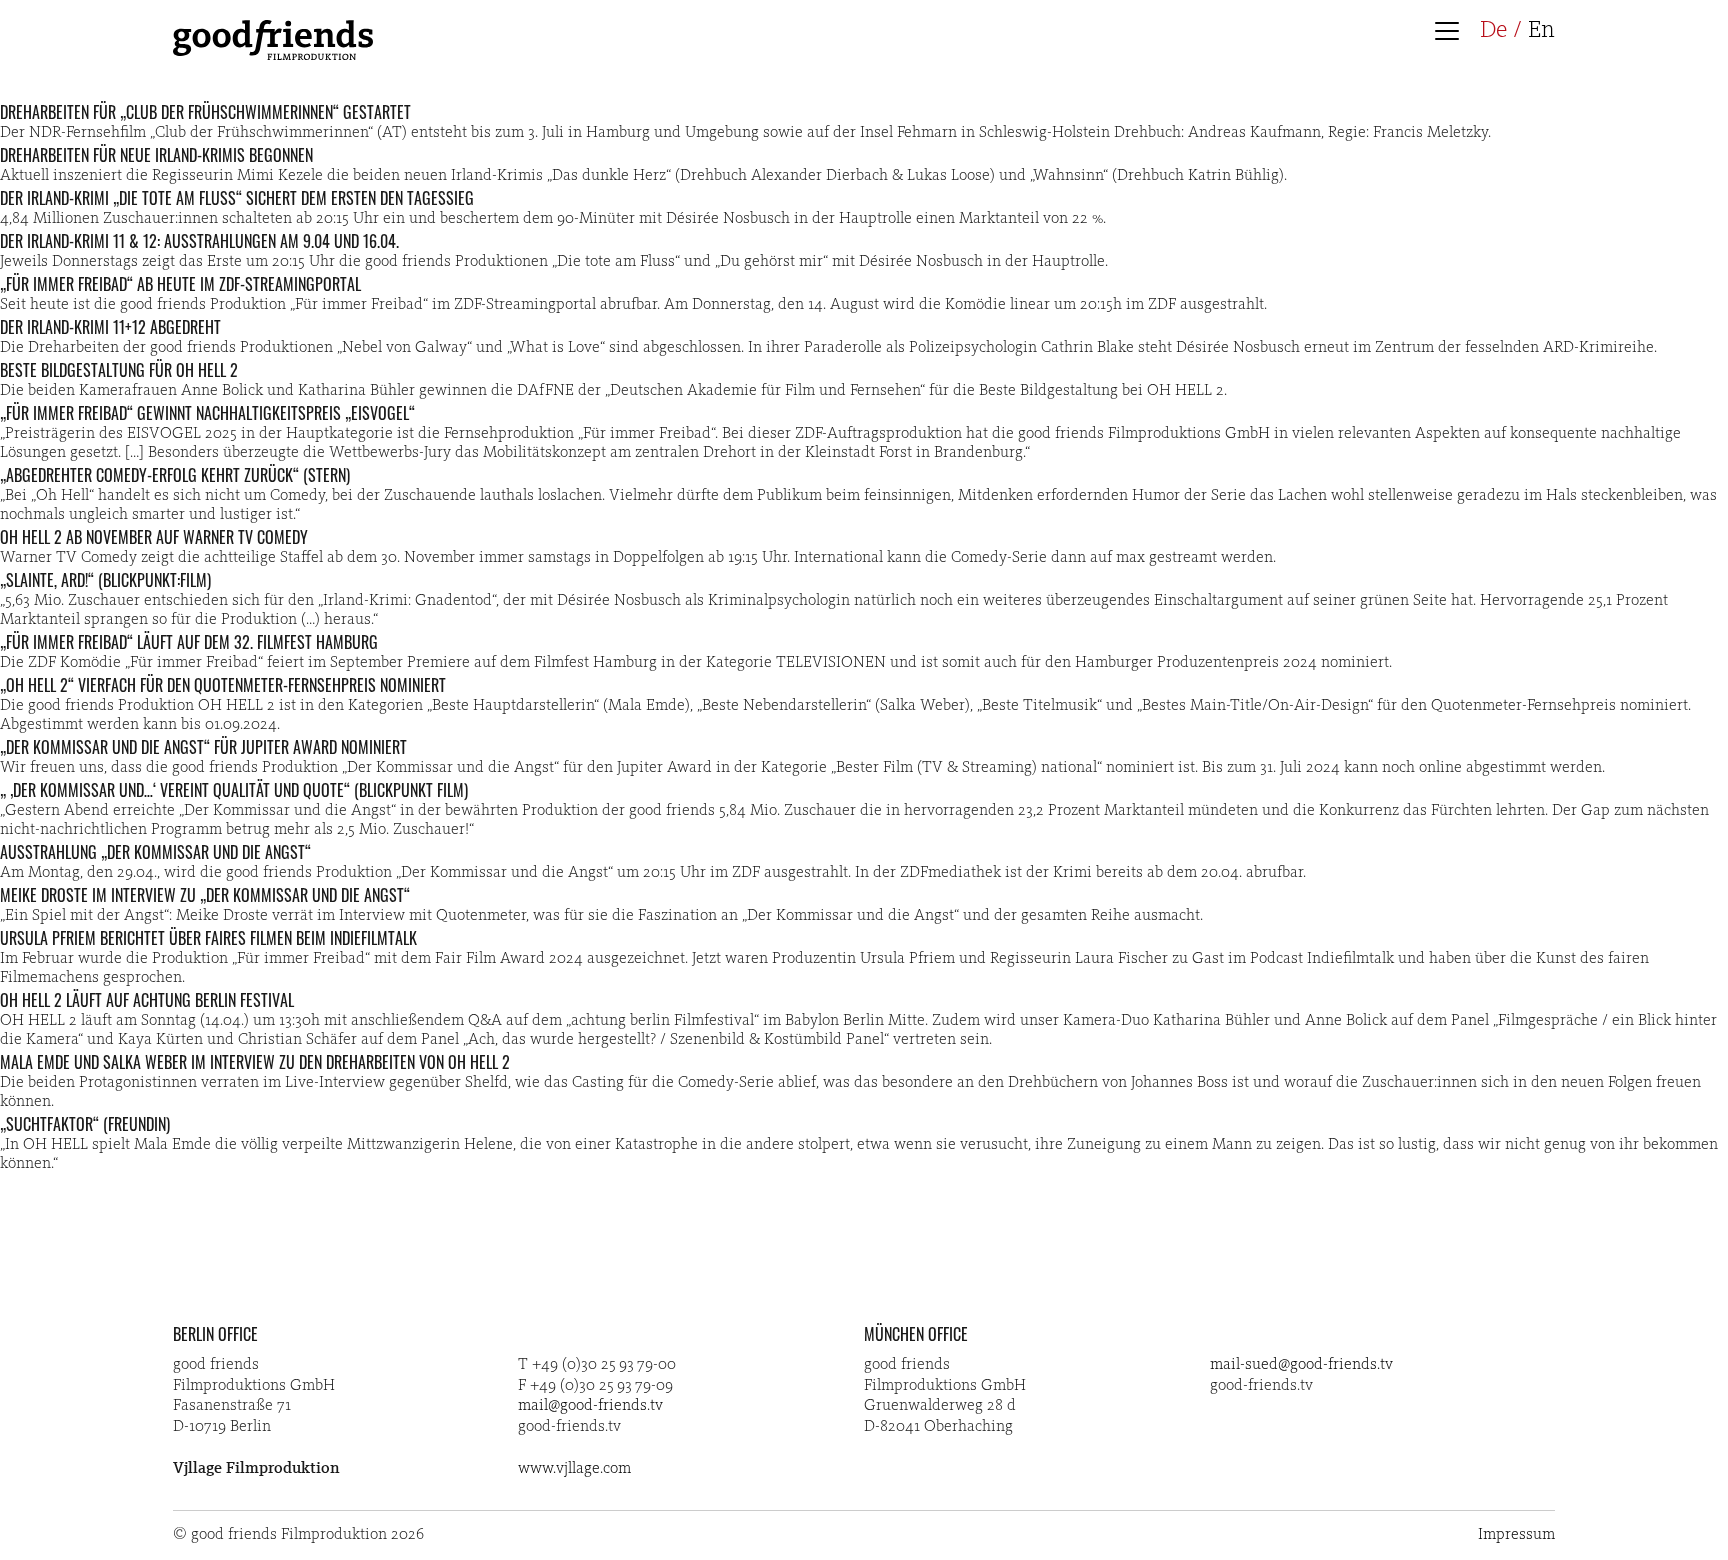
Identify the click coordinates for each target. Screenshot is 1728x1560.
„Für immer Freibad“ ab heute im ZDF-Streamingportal (180, 284)
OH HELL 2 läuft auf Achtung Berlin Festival (147, 1000)
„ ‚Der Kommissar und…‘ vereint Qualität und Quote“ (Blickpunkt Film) (234, 790)
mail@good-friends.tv (590, 1406)
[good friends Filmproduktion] (273, 56)
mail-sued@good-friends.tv (1301, 1365)
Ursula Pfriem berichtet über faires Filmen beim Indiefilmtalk (208, 938)
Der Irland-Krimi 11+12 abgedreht (110, 327)
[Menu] (1452, 33)
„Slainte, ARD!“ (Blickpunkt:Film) (105, 580)
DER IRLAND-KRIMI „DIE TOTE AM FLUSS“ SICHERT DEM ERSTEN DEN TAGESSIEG (237, 198)
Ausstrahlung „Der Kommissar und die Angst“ (155, 852)
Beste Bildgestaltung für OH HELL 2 (119, 370)
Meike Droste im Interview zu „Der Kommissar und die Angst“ (205, 895)
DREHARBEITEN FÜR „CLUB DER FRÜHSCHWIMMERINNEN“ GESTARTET (205, 112)
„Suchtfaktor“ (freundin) (85, 1124)
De (1493, 31)
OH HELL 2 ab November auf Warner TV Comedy (154, 537)
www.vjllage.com (574, 1469)
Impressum (1516, 1535)
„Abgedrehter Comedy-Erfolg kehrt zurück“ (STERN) (175, 475)
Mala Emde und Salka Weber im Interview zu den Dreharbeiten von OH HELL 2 (255, 1062)
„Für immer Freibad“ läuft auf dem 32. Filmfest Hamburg (189, 642)
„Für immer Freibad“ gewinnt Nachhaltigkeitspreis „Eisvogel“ (207, 413)
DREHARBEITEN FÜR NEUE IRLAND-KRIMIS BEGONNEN (156, 155)
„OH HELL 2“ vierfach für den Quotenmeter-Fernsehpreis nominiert (223, 685)
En (1541, 31)
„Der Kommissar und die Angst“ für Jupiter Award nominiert (203, 747)
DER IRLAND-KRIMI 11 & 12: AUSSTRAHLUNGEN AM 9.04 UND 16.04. (199, 241)
